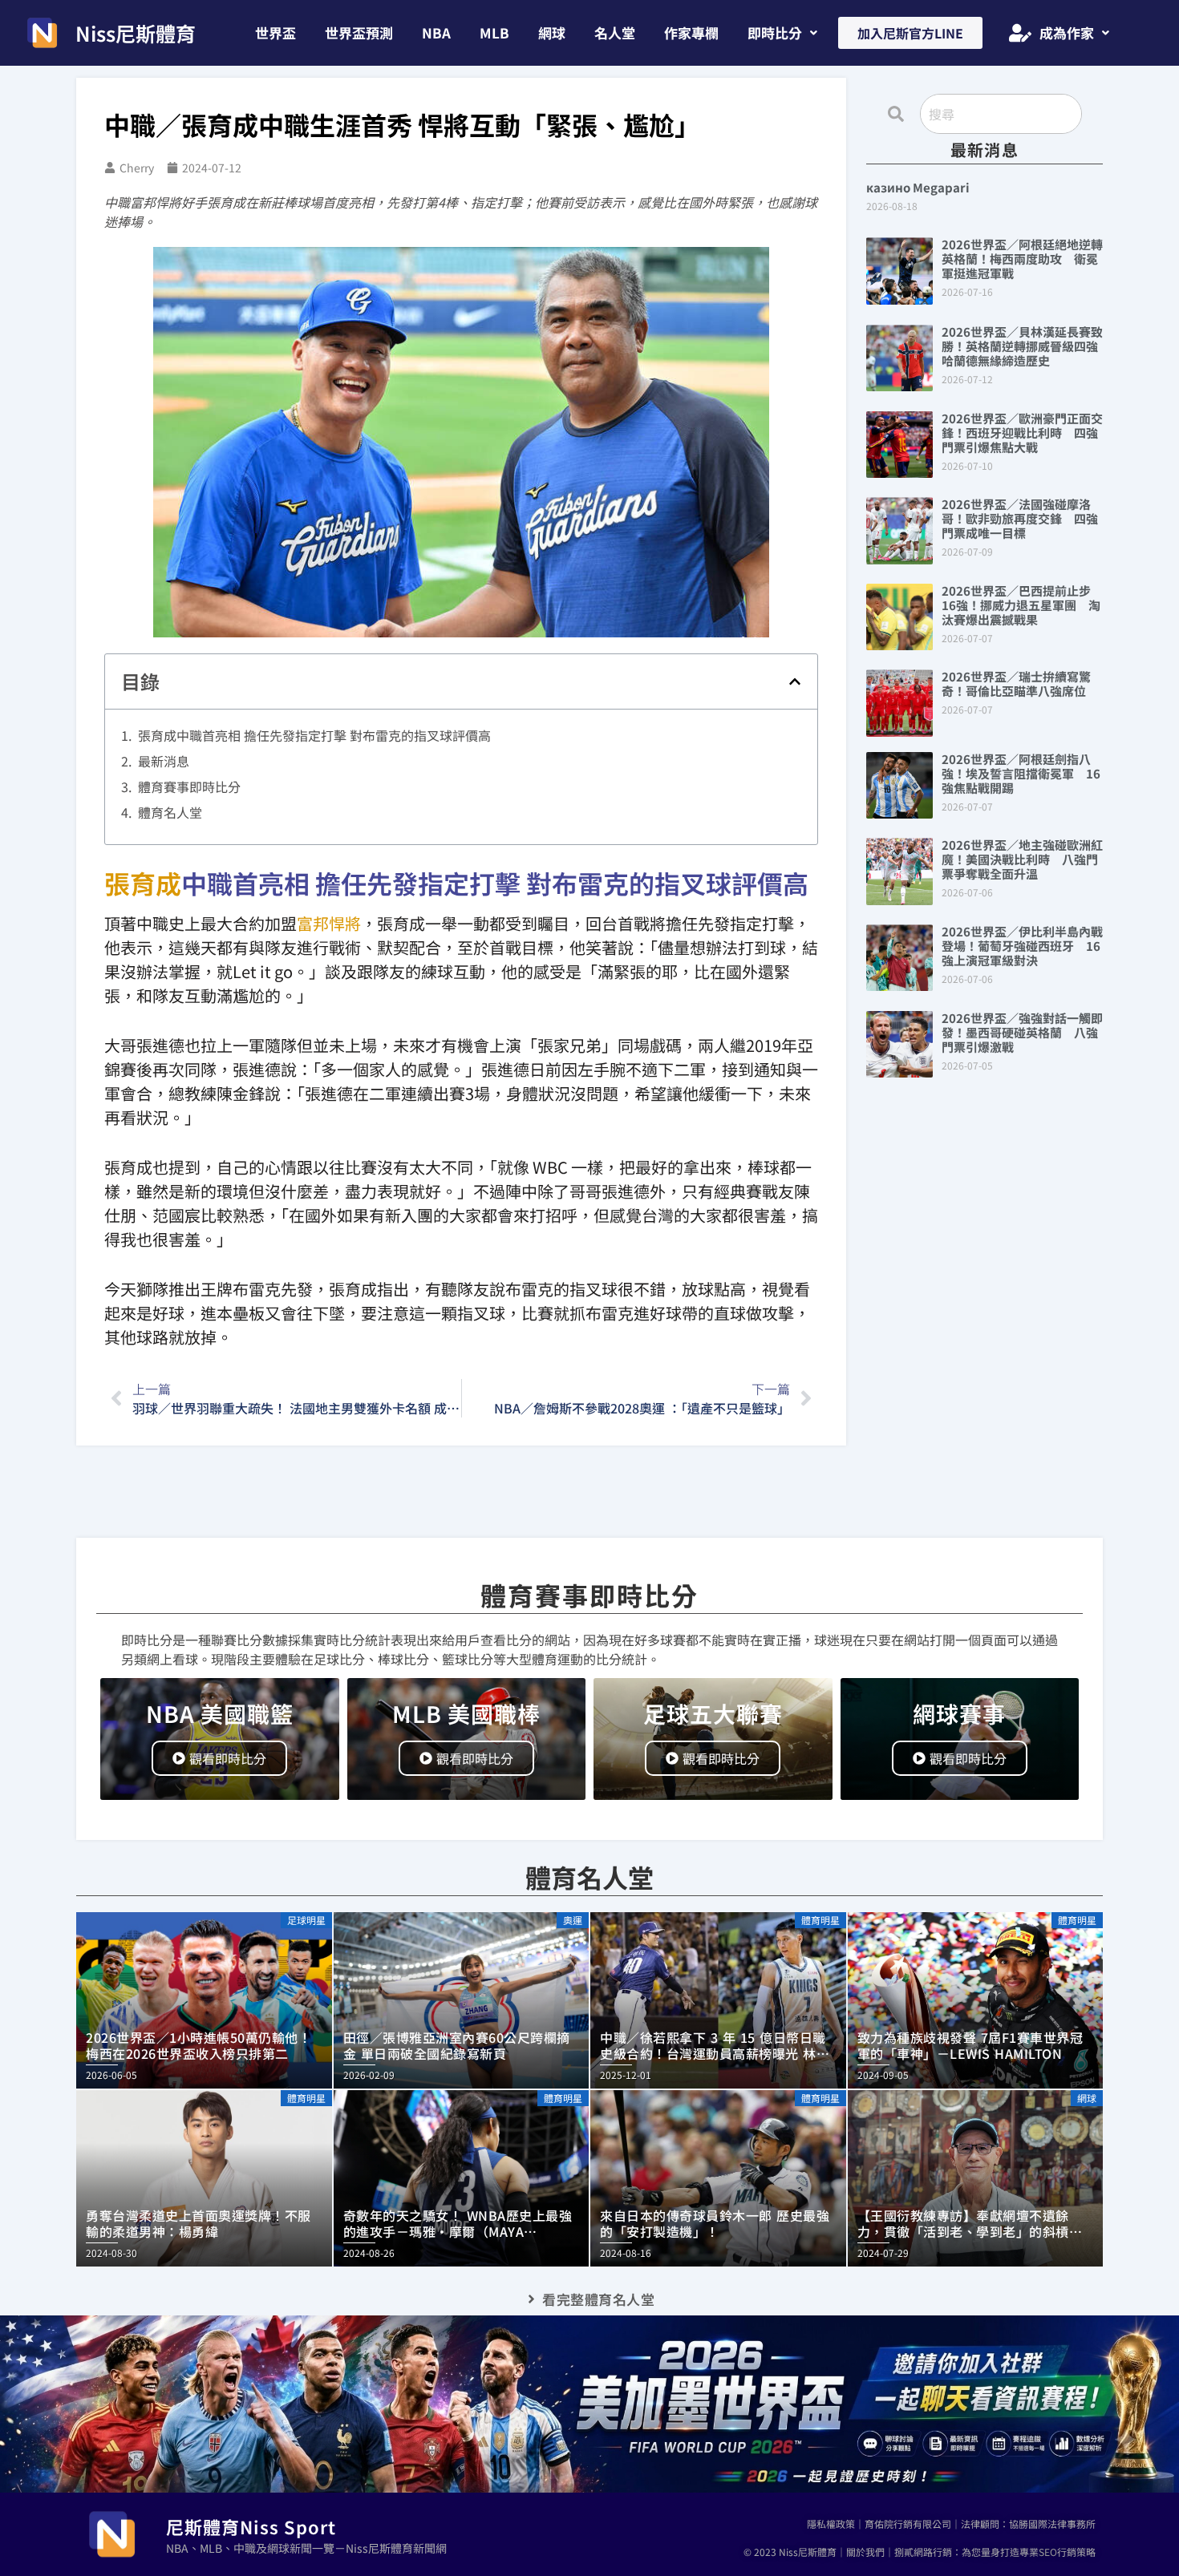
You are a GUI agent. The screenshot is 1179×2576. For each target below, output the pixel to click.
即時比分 (775, 32)
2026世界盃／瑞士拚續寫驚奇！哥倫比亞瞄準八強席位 (1016, 683)
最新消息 (164, 761)
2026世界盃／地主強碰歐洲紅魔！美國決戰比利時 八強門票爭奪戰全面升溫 (1022, 859)
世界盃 (276, 32)
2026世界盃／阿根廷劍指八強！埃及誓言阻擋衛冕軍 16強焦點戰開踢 (1021, 773)
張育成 (143, 883)
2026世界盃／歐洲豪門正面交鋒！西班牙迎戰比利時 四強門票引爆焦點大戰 (1022, 433)
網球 (552, 32)
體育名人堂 (170, 812)
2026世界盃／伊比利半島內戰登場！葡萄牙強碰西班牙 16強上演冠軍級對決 (1022, 946)
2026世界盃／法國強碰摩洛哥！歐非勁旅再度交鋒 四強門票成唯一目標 (1020, 518)
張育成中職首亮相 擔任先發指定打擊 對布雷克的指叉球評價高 (314, 735)
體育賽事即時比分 (189, 787)
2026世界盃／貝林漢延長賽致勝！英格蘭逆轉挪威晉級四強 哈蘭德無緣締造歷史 (1026, 346)
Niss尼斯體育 (136, 33)
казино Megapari (918, 187)
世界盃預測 (359, 32)
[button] (782, 32)
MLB (494, 32)
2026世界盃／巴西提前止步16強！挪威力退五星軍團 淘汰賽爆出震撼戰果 (1021, 605)
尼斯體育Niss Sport (251, 2526)
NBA (436, 32)
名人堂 (615, 32)
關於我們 (865, 2552)
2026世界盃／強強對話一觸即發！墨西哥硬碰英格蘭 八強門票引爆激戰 (1022, 1032)
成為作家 (1067, 32)
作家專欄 (691, 32)
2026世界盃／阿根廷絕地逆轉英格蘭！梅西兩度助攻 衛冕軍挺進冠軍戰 (1022, 259)
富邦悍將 (329, 923)
